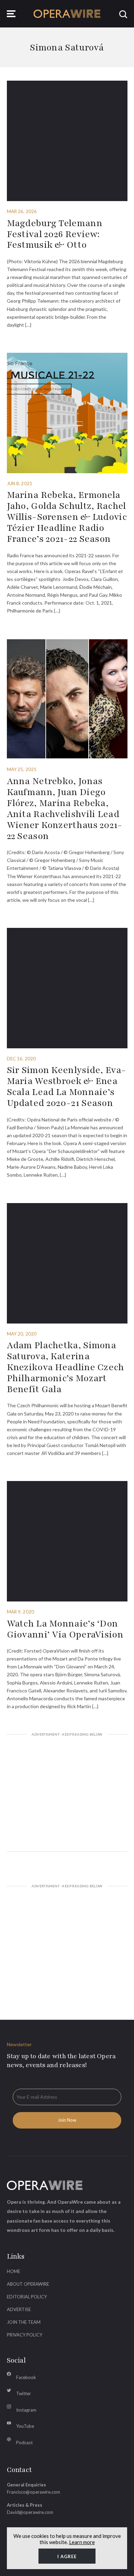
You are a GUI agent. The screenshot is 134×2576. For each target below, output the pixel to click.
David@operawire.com (30, 2512)
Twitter (24, 2393)
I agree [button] (67, 2556)
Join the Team (24, 2322)
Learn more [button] (82, 2542)
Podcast (24, 2443)
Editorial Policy (27, 2297)
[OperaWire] (67, 14)
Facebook (26, 2377)
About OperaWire (28, 2284)
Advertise (19, 2309)
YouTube (25, 2426)
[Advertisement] (67, 1794)
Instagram (26, 2410)
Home (14, 2271)
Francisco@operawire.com (33, 2492)
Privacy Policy (25, 2335)
